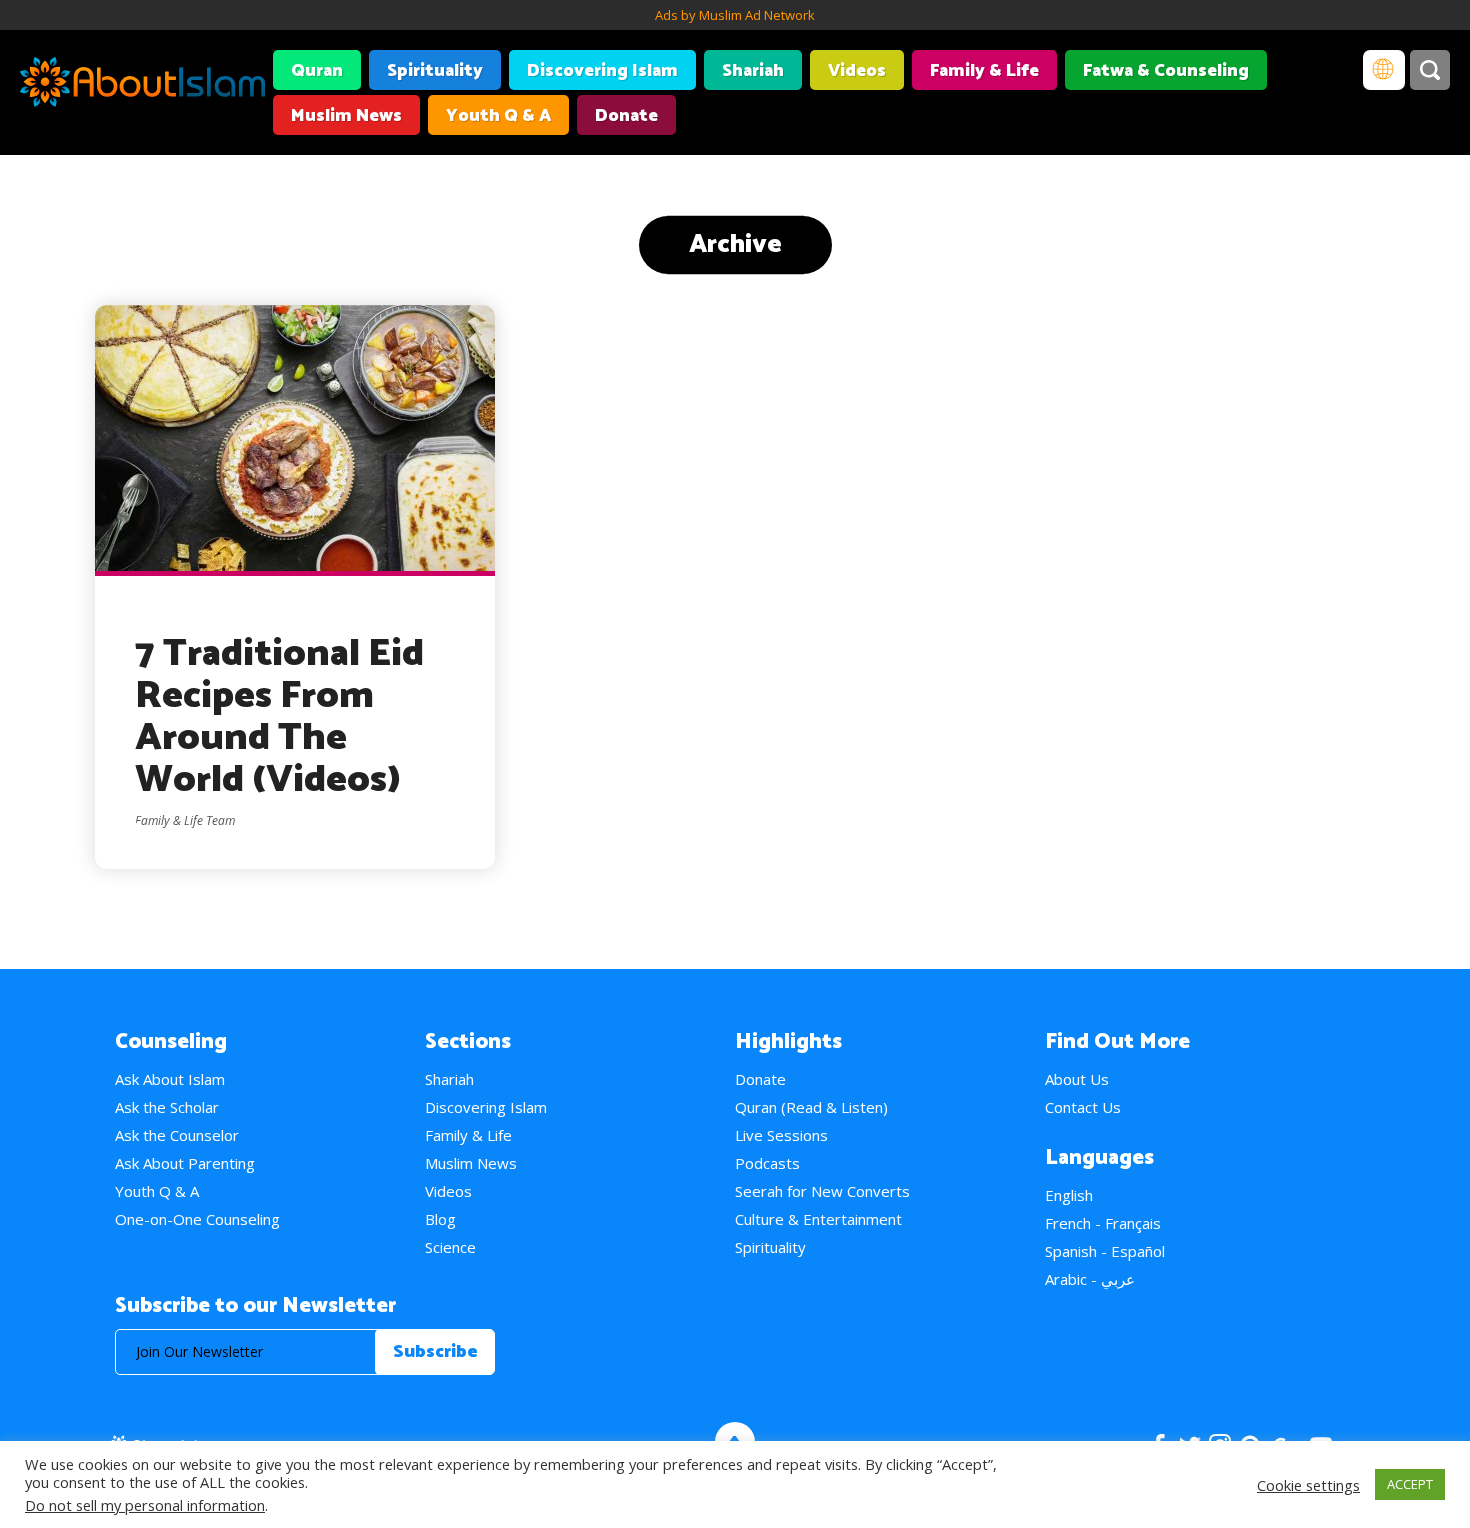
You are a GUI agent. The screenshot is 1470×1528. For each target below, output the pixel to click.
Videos (857, 71)
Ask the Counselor (177, 1135)
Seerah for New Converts (822, 1191)
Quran (317, 71)
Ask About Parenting (185, 1163)
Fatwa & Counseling (1166, 71)
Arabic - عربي (1090, 1279)
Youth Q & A (498, 116)
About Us (1077, 1079)
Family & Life (984, 71)
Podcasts (767, 1163)
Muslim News (346, 116)
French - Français (1103, 1223)
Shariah (753, 71)
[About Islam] (142, 85)
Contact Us (1083, 1107)
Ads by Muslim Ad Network (735, 15)
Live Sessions (781, 1135)
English (1069, 1195)
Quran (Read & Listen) (811, 1107)
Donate (626, 116)
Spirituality (435, 71)
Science (450, 1247)
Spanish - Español (1105, 1251)
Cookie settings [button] (1308, 1485)
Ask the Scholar (167, 1107)
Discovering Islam (602, 71)
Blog (440, 1219)
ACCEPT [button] (1410, 1484)
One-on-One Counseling (197, 1219)
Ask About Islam (170, 1079)
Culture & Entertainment (818, 1219)
